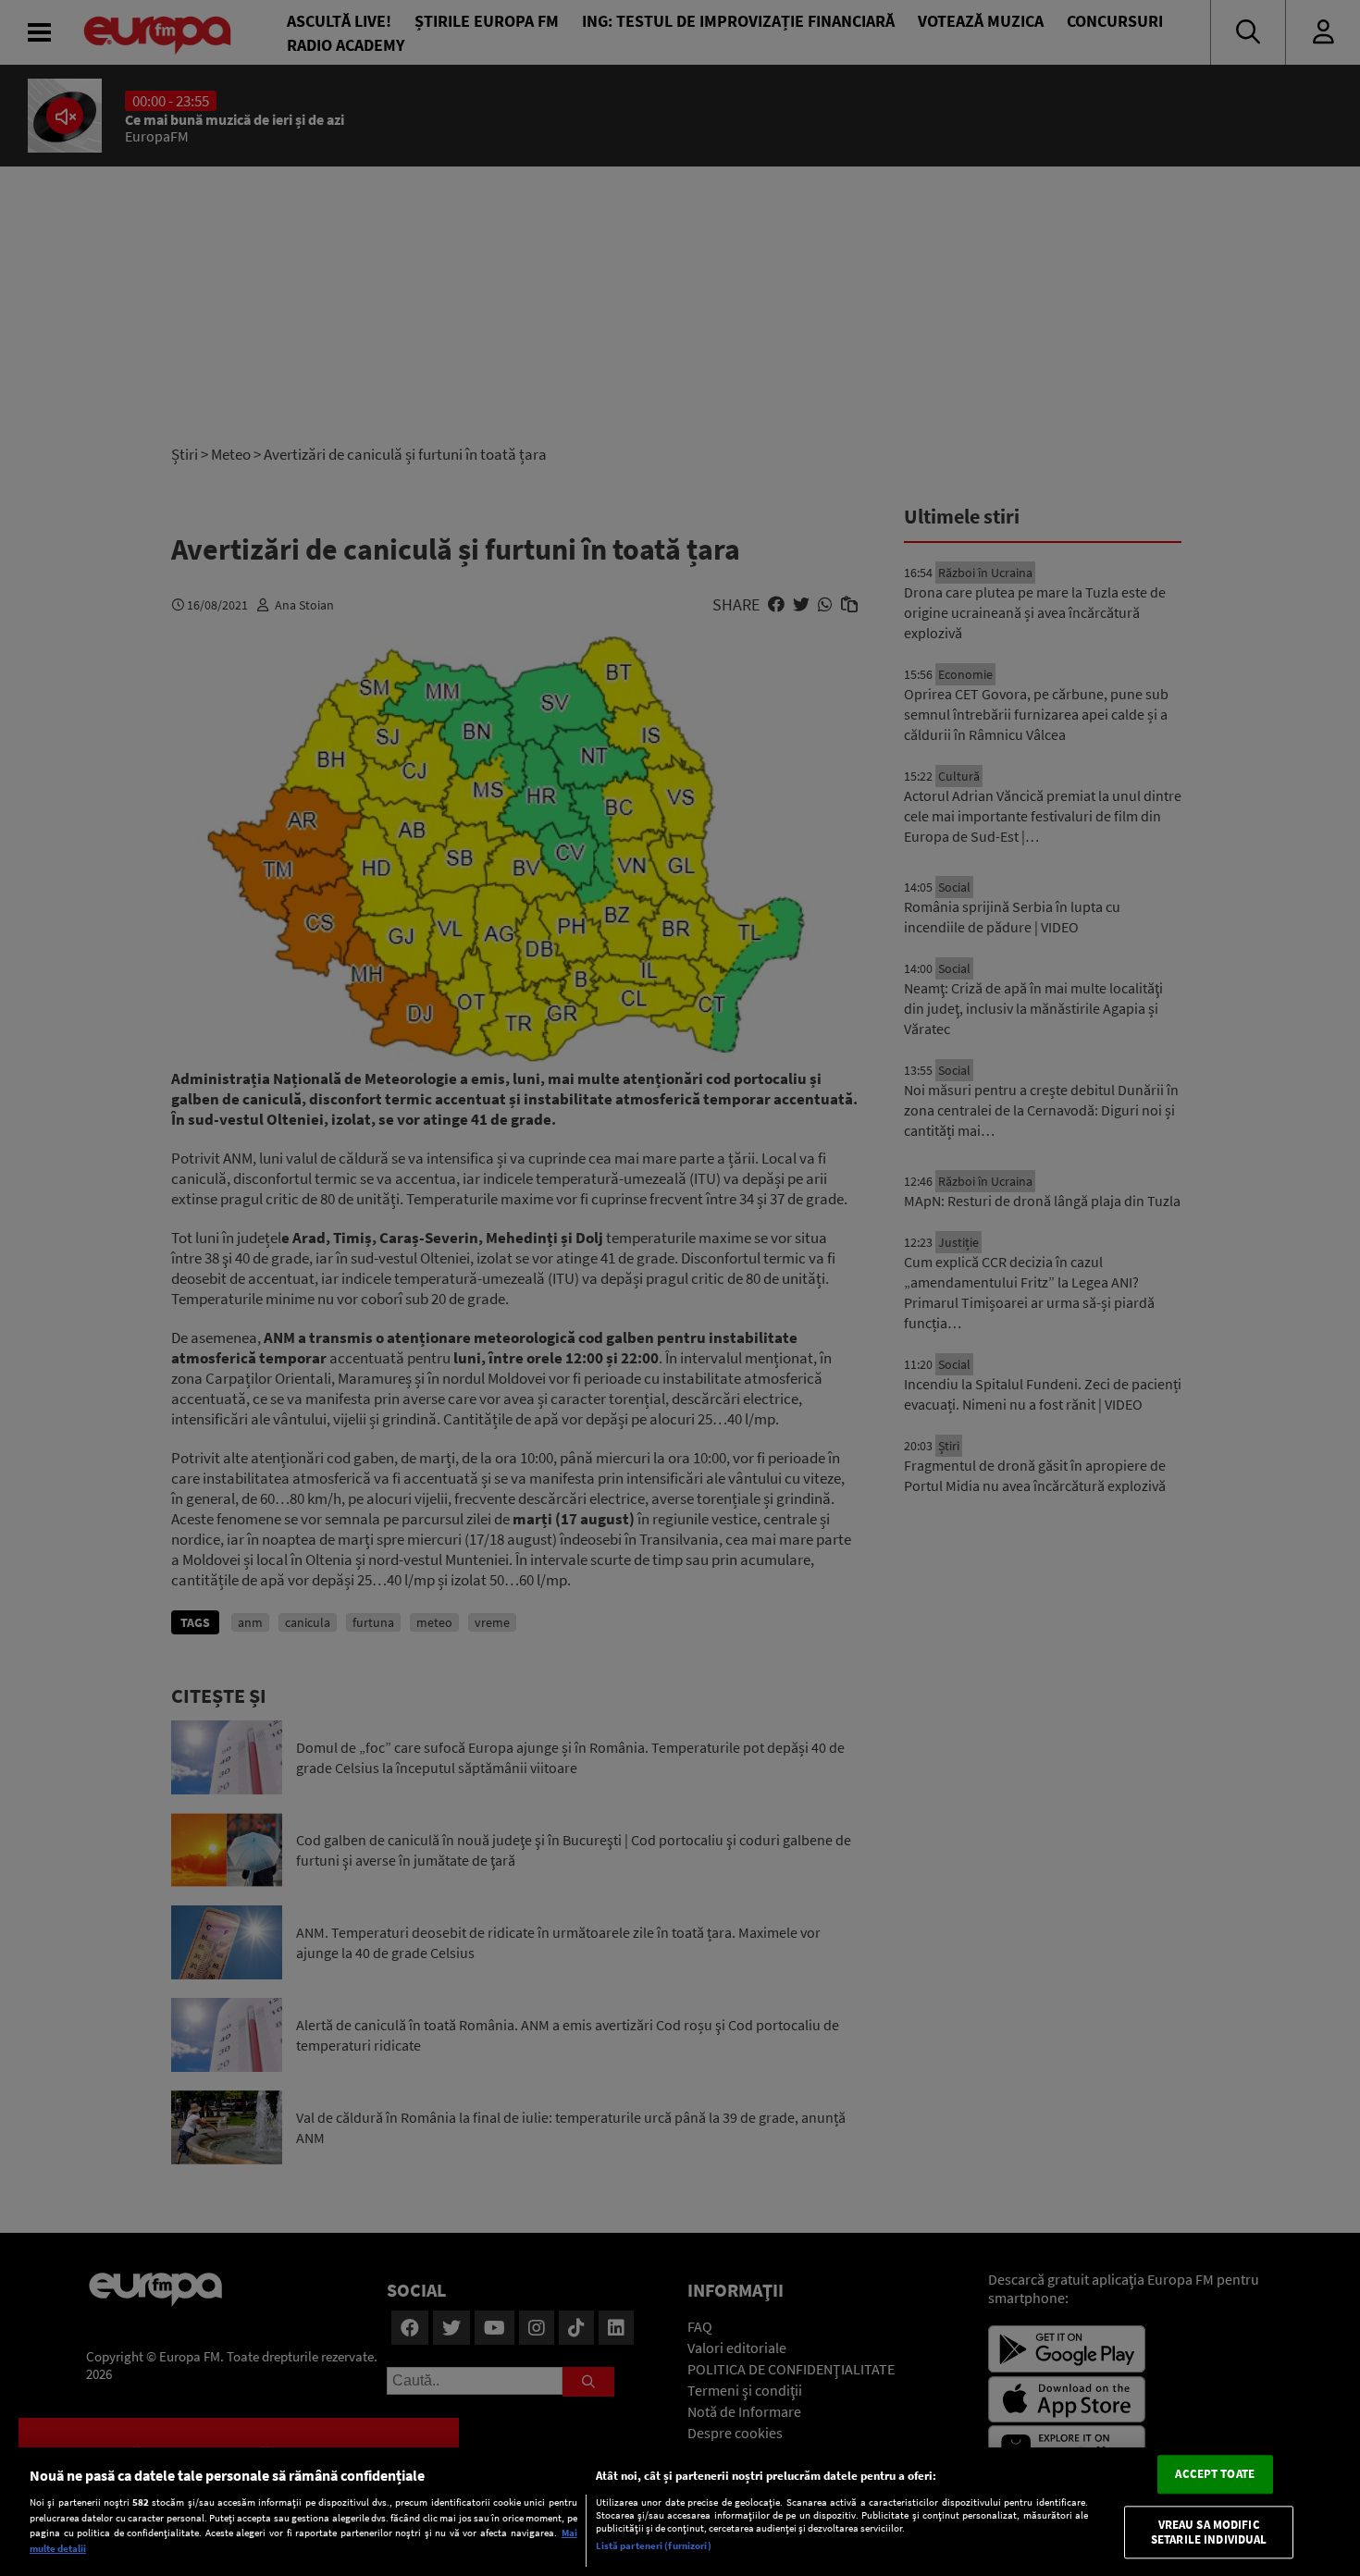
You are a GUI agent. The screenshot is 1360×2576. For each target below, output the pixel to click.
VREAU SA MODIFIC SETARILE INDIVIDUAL (1209, 2532)
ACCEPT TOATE (1215, 2475)
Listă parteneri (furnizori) (654, 2545)
